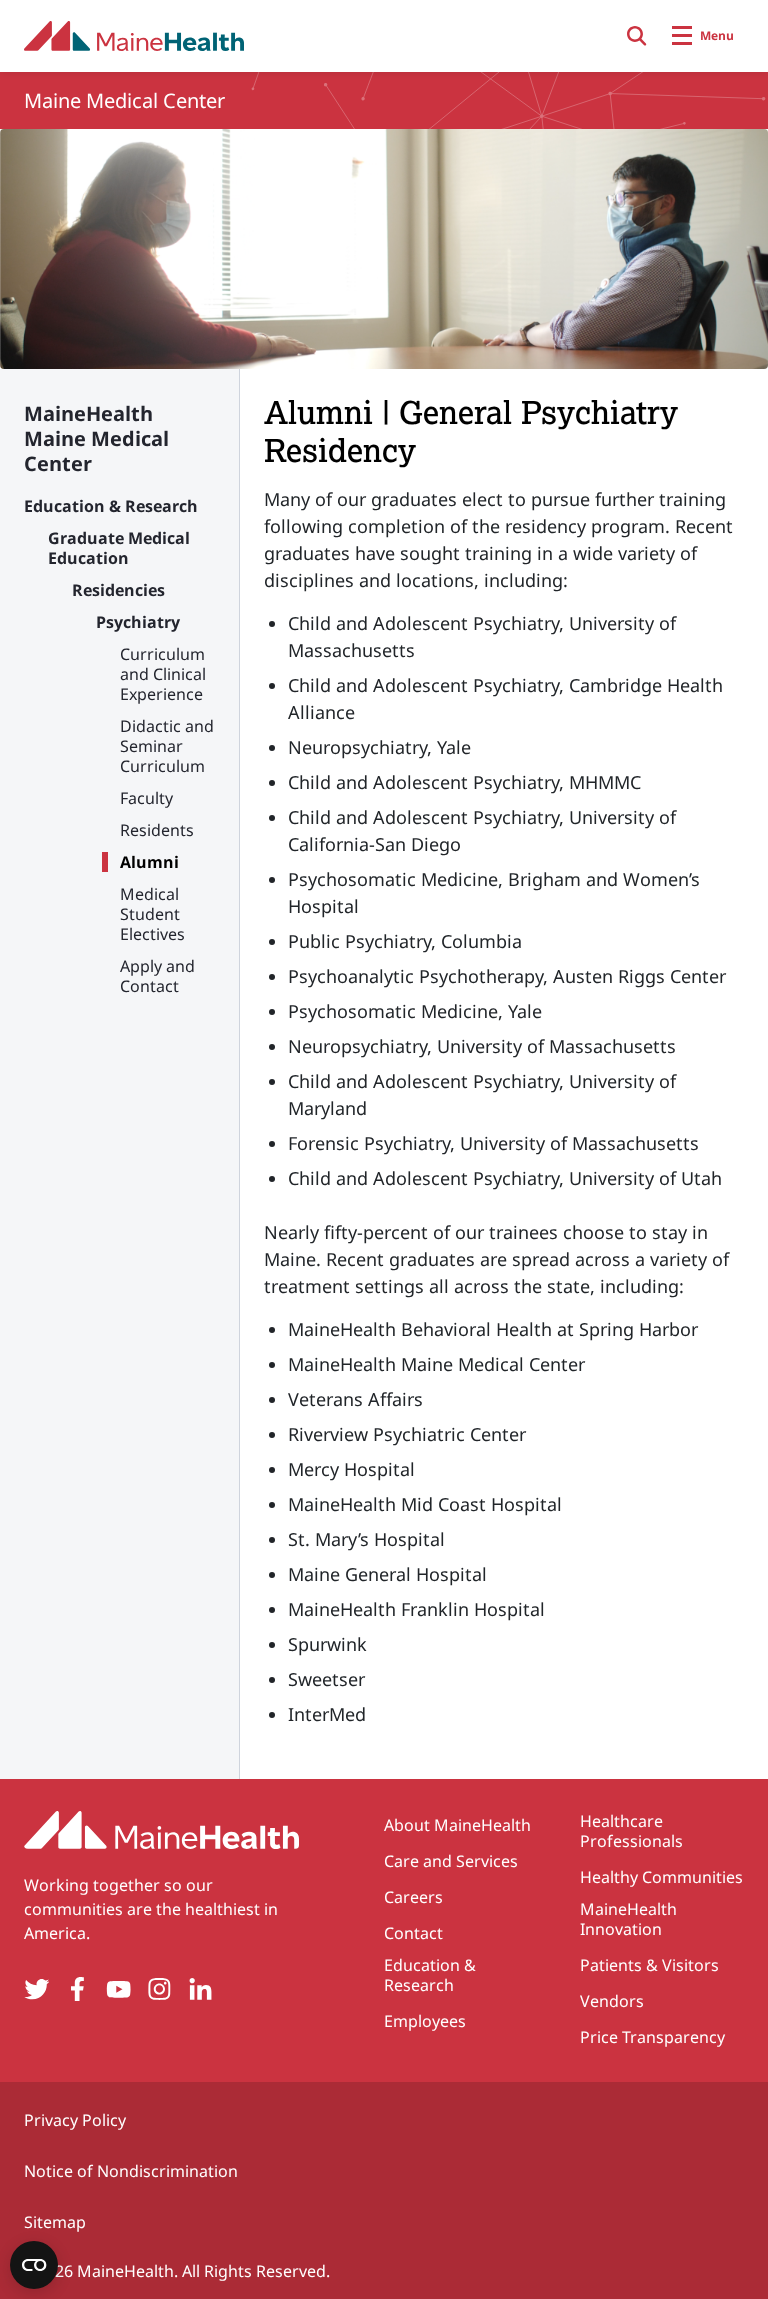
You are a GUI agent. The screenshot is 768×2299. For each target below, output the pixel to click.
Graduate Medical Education (119, 548)
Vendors (612, 2001)
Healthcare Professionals (631, 1831)
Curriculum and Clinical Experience (163, 674)
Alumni (149, 862)
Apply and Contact (157, 976)
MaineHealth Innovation (628, 1919)
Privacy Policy (75, 2120)
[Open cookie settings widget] (34, 2265)
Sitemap (55, 2222)
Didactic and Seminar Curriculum (167, 746)
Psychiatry (138, 622)
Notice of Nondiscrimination (131, 2171)
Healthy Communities (661, 1877)
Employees (425, 2021)
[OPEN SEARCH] (637, 36)
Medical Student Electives (152, 914)
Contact (413, 1933)
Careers (413, 1897)
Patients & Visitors (649, 1965)
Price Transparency (652, 2037)
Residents (157, 830)
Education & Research (111, 506)
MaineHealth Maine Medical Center (96, 438)
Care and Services (451, 1861)
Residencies (118, 590)
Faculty (146, 798)
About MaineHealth (457, 1825)
